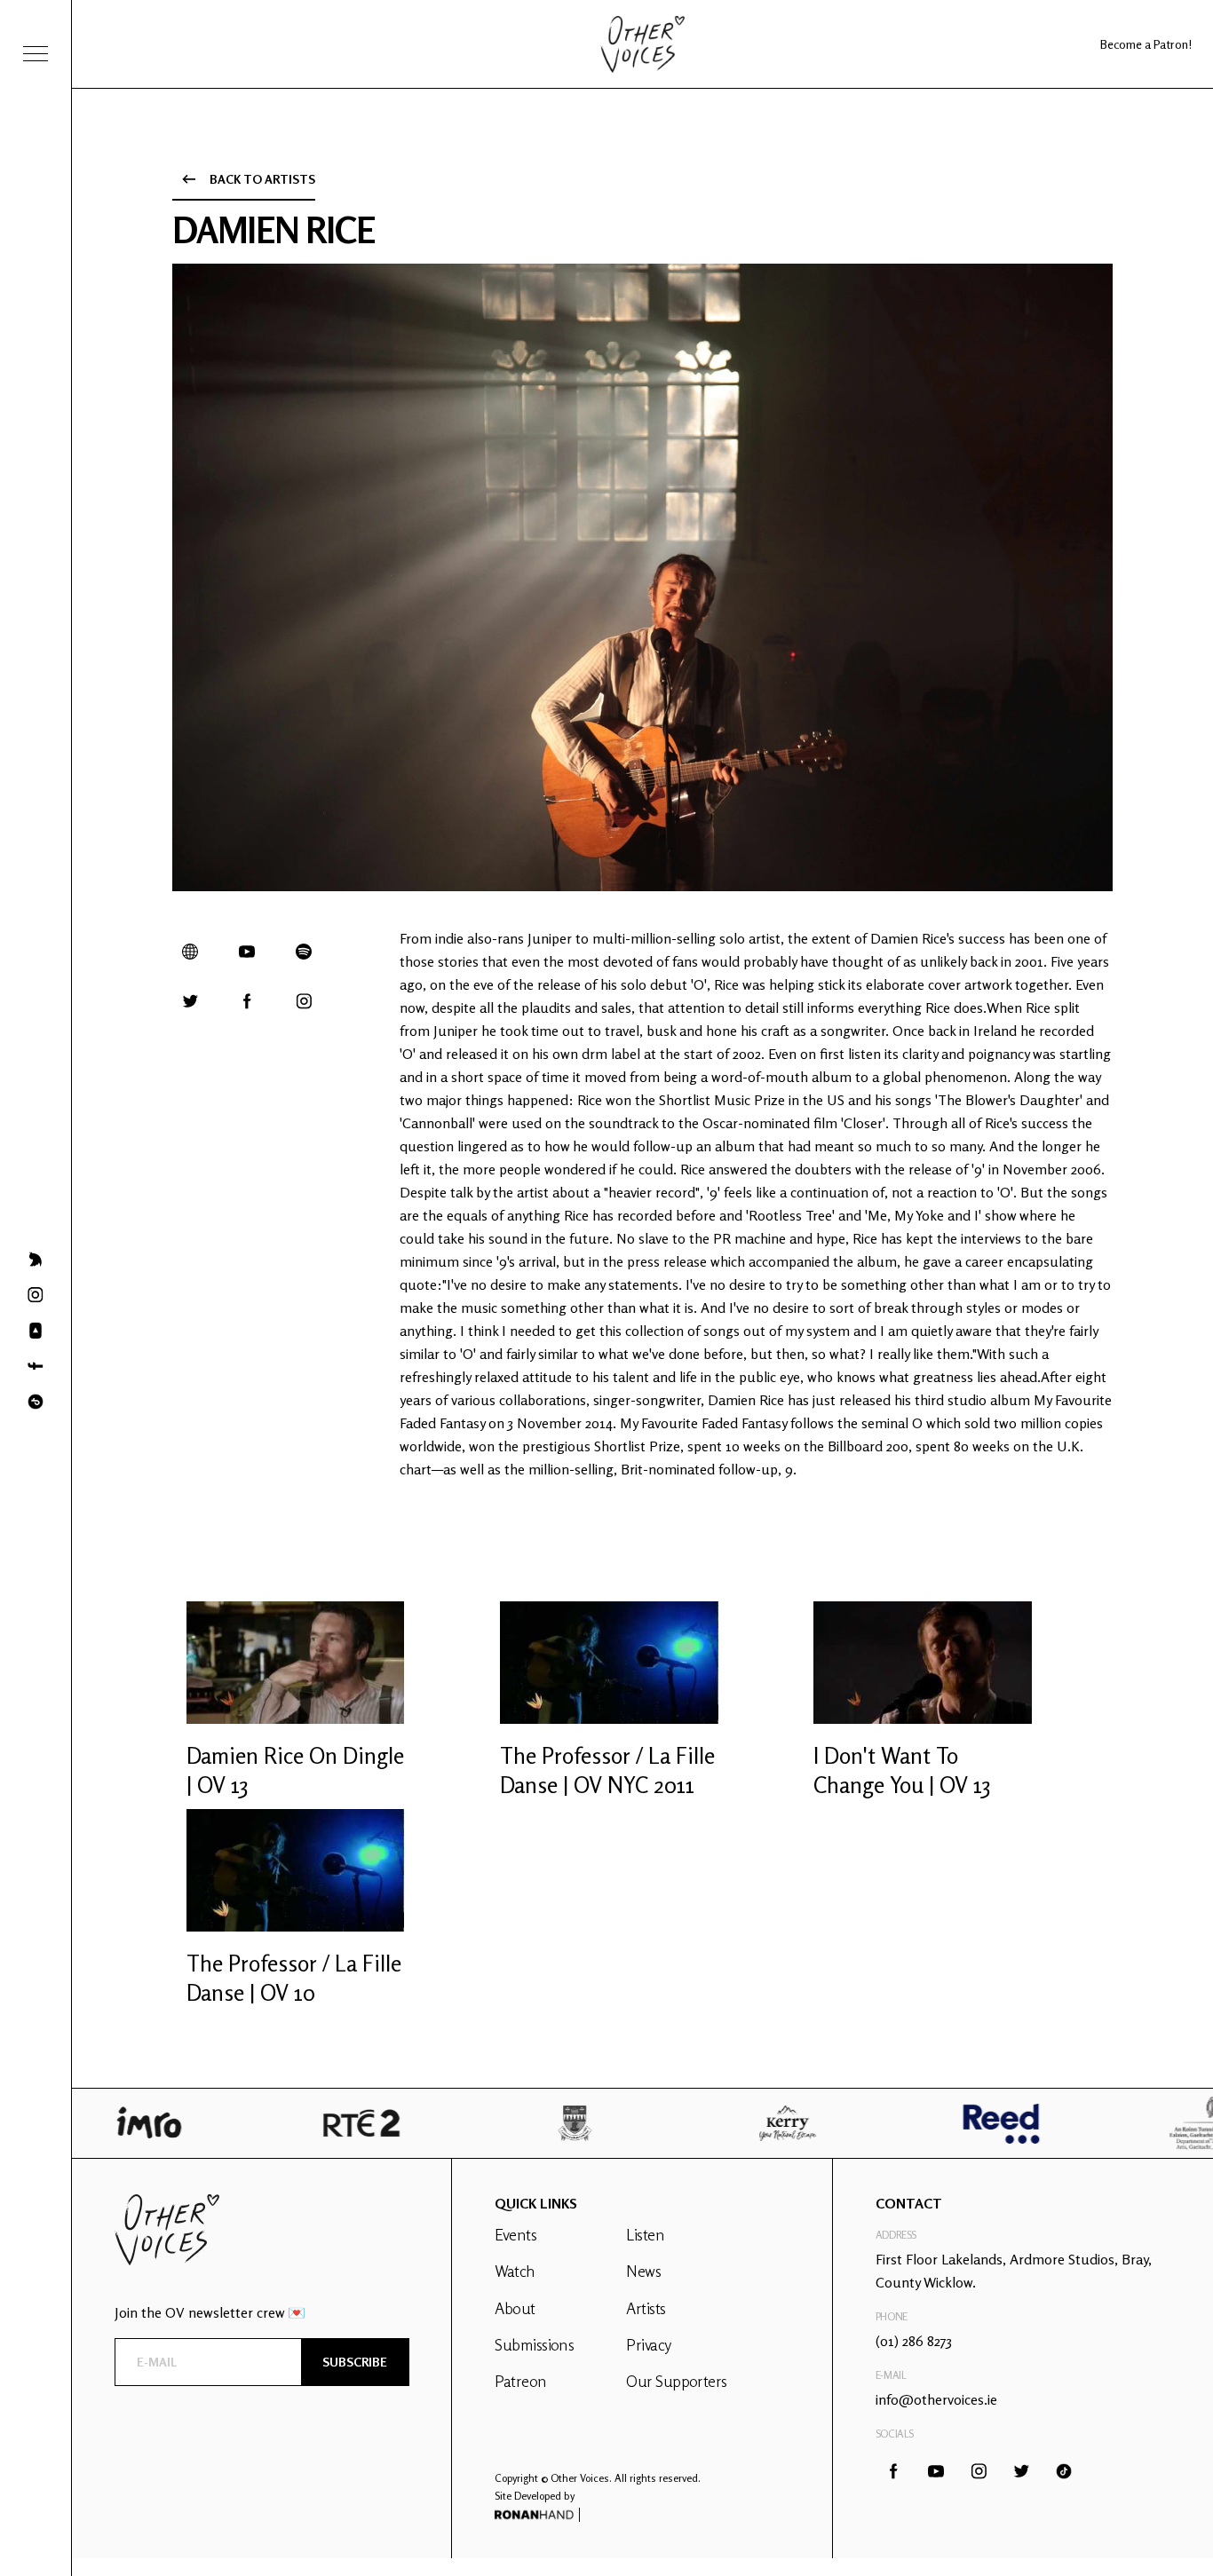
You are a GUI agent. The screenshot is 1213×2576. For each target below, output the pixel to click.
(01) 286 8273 (914, 2341)
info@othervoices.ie (936, 2399)
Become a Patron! (1146, 44)
